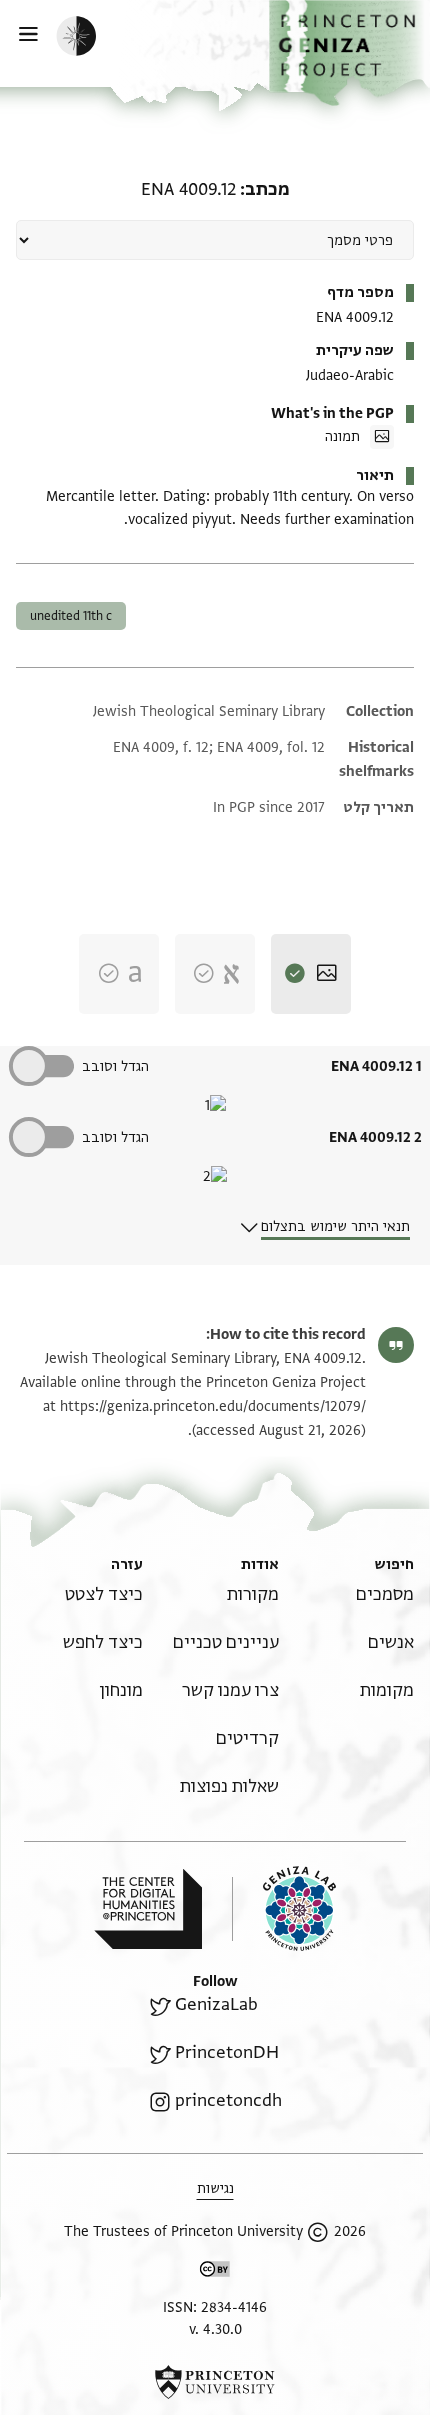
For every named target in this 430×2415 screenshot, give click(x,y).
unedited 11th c (71, 616)
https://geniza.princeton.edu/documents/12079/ (213, 1406)
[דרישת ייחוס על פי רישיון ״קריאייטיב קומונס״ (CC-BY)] (215, 2272)
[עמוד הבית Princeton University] (215, 2382)
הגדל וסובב (115, 1066)
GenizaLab (216, 2004)
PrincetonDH (227, 2052)
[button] (349, 53)
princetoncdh (228, 2100)
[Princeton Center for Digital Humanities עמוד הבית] (148, 1909)
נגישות (215, 2188)
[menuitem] (385, 1594)
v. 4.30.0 (215, 2329)
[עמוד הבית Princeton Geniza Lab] (284, 1908)
